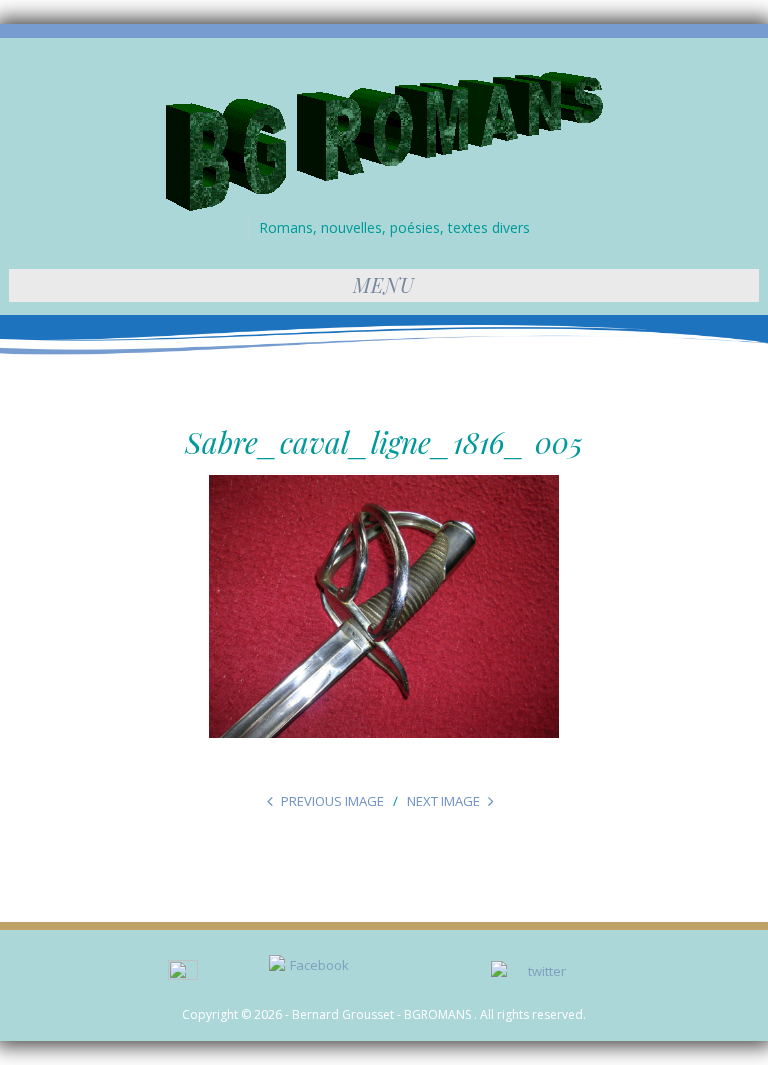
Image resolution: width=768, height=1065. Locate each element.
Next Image (443, 801)
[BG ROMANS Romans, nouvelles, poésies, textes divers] (384, 139)
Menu (384, 284)
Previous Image (332, 801)
